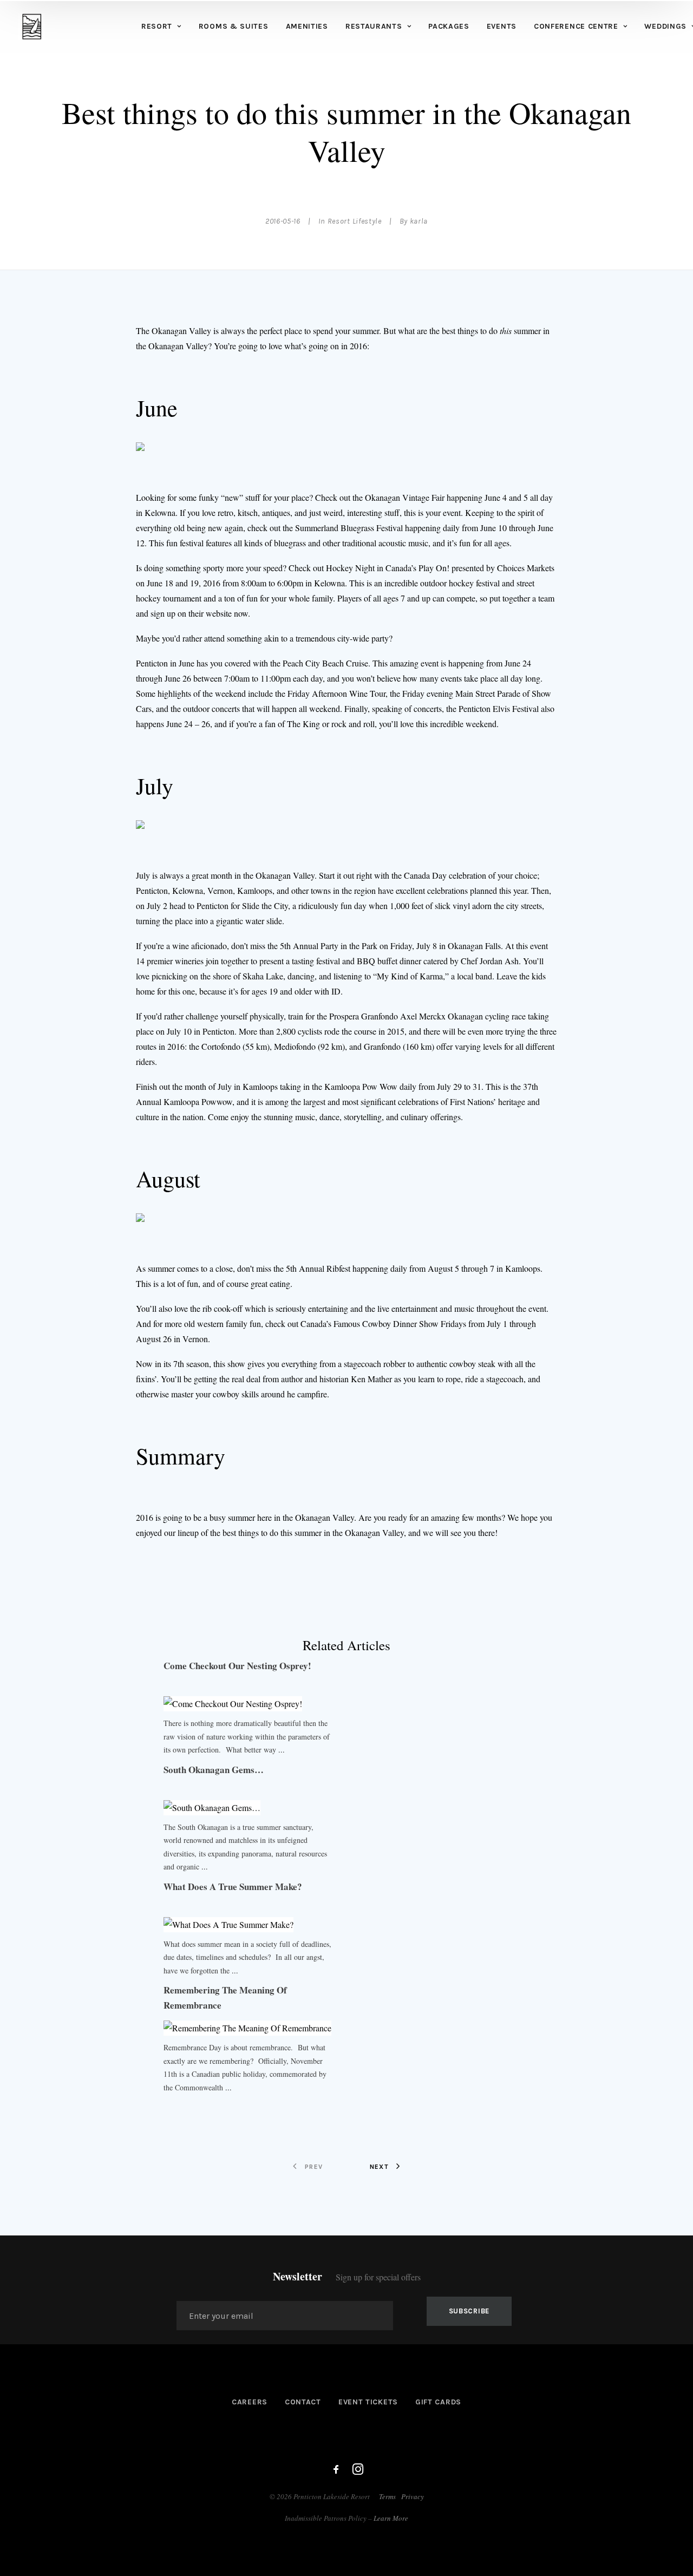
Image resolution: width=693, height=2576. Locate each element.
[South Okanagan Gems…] (212, 1807)
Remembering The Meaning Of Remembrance (225, 1998)
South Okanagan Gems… (214, 1770)
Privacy (413, 2496)
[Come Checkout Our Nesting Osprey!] (233, 1704)
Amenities (307, 26)
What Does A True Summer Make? (233, 1887)
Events (502, 26)
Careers (250, 2402)
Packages (449, 26)
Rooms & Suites (234, 26)
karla (419, 221)
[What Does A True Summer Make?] (228, 1924)
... (282, 1750)
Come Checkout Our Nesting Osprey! (237, 1666)
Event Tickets (368, 2402)
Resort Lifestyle (355, 221)
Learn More (391, 2518)
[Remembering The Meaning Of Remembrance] (247, 2028)
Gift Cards (438, 2402)
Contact (303, 2402)
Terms (387, 2496)
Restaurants (374, 26)
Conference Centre (576, 26)
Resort (157, 26)
